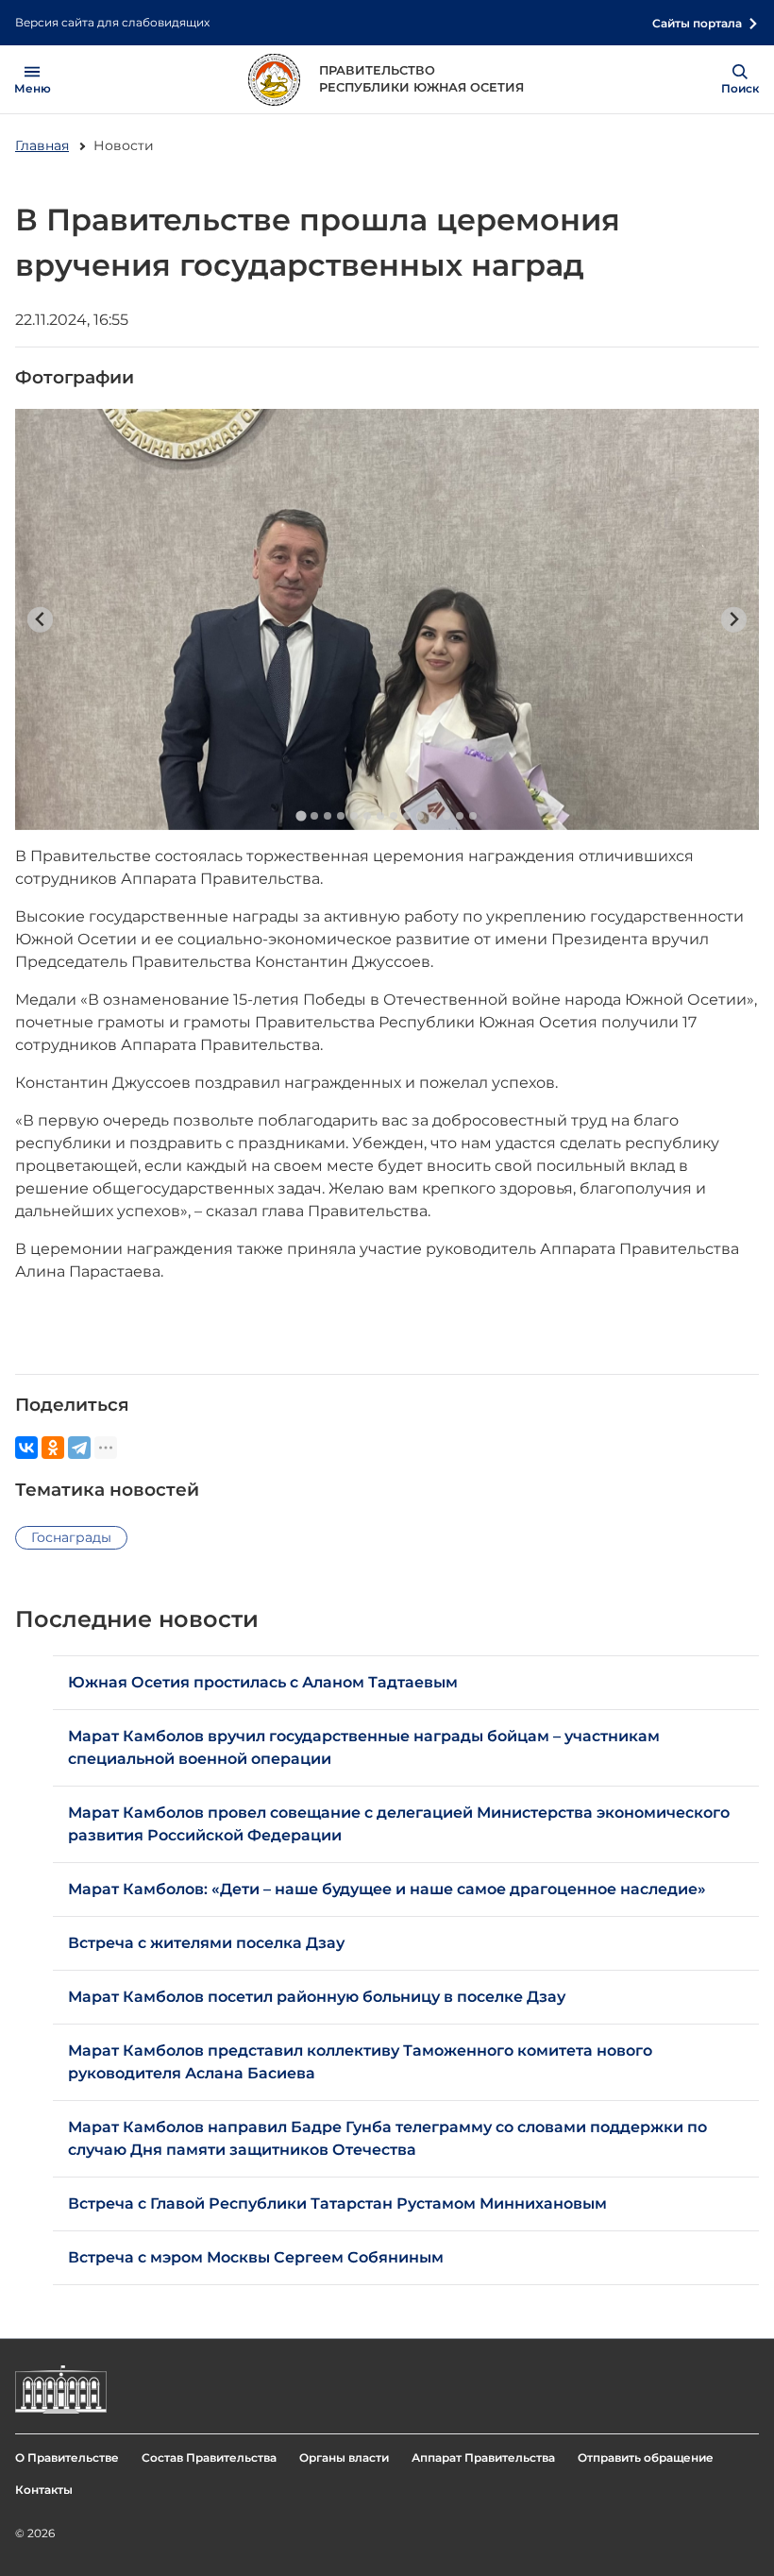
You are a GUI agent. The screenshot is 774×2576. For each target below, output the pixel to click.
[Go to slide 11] (433, 816)
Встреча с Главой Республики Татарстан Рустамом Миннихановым (337, 2203)
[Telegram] (79, 1448)
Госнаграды (71, 1537)
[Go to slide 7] (380, 816)
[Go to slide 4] (341, 816)
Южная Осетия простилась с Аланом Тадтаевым (263, 1682)
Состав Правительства (209, 2457)
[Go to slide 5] (354, 816)
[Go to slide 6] (367, 816)
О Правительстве (67, 2457)
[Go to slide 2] (314, 816)
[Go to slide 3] (328, 816)
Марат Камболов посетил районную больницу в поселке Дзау (317, 1997)
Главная (42, 145)
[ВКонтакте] (26, 1448)
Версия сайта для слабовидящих (112, 22)
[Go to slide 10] (420, 816)
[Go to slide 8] (394, 816)
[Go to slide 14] (473, 816)
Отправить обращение (646, 2457)
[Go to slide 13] (460, 816)
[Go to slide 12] (446, 816)
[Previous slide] (40, 620)
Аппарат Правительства (483, 2457)
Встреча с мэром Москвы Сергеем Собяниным (256, 2257)
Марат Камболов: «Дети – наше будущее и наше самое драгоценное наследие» (387, 1889)
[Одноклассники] (53, 1448)
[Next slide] (734, 620)
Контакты (44, 2490)
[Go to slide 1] (301, 815)
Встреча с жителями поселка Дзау (206, 1943)
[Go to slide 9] (407, 816)
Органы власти (344, 2457)
